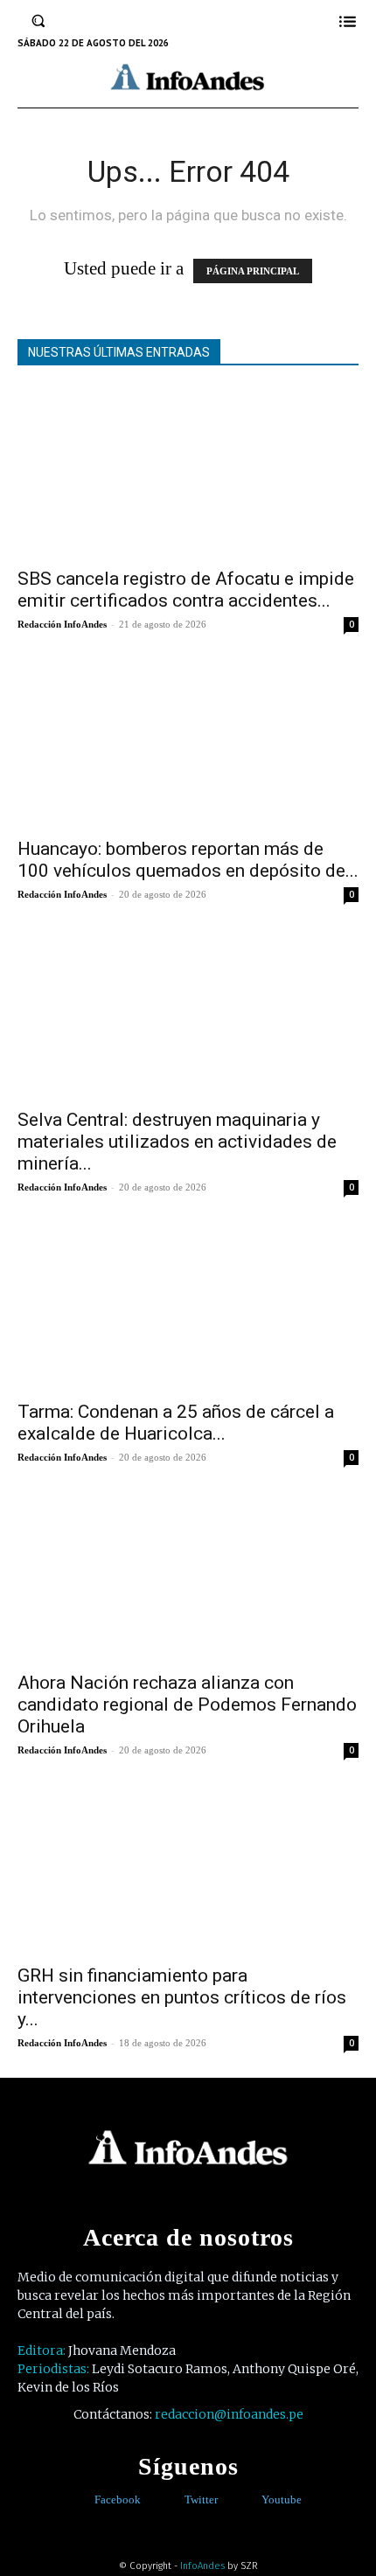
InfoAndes (202, 2566)
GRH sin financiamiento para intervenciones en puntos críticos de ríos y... (182, 1997)
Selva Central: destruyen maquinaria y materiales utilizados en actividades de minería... (177, 1142)
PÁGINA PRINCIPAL (253, 271)
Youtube (282, 2500)
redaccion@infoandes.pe (229, 2414)
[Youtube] (249, 2500)
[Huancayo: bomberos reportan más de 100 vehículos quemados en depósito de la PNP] (188, 743)
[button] (38, 21)
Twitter (201, 2500)
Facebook (118, 2500)
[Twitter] (172, 2500)
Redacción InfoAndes (62, 624)
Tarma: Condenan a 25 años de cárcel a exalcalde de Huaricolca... (176, 1423)
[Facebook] (82, 2500)
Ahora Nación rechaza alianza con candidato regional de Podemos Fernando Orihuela (187, 1705)
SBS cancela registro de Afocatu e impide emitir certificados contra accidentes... (186, 590)
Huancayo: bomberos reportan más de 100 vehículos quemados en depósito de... (188, 860)
